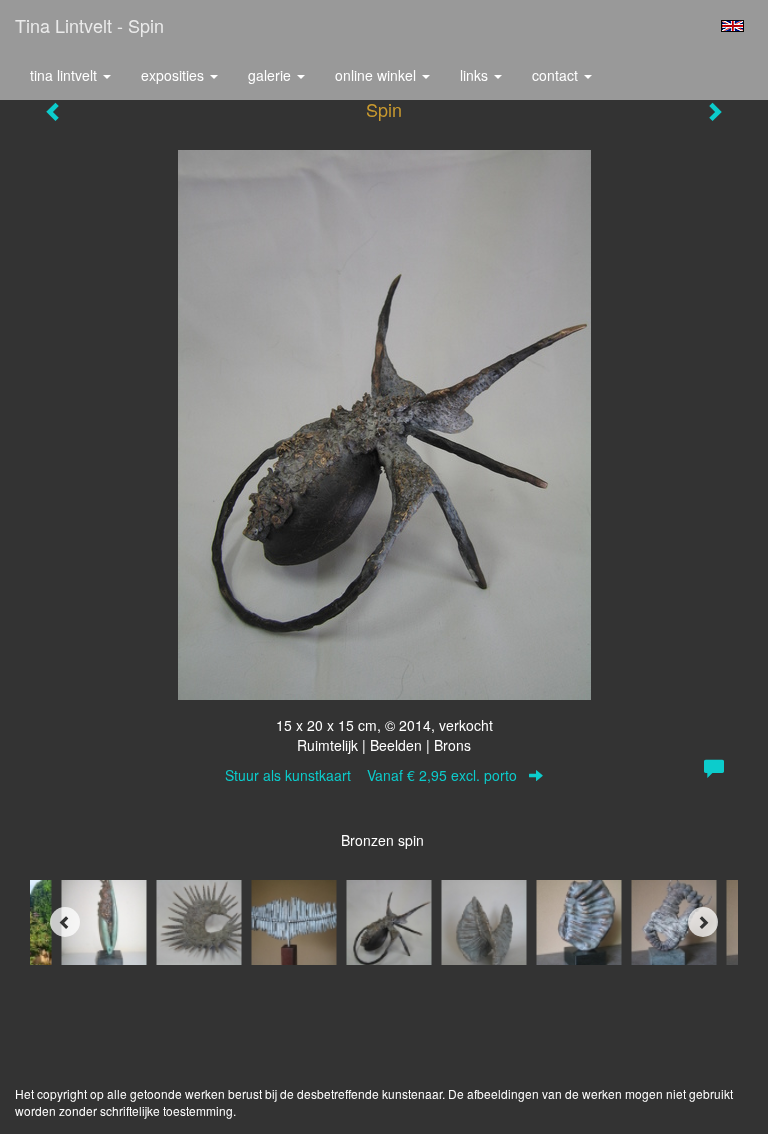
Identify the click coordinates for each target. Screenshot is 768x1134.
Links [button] (476, 75)
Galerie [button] (271, 75)
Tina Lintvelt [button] (65, 75)
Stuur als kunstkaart (371, 775)
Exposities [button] (174, 75)
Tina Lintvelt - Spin (89, 25)
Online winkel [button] (377, 75)
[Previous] (65, 922)
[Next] (703, 922)
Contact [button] (557, 75)
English (732, 26)
